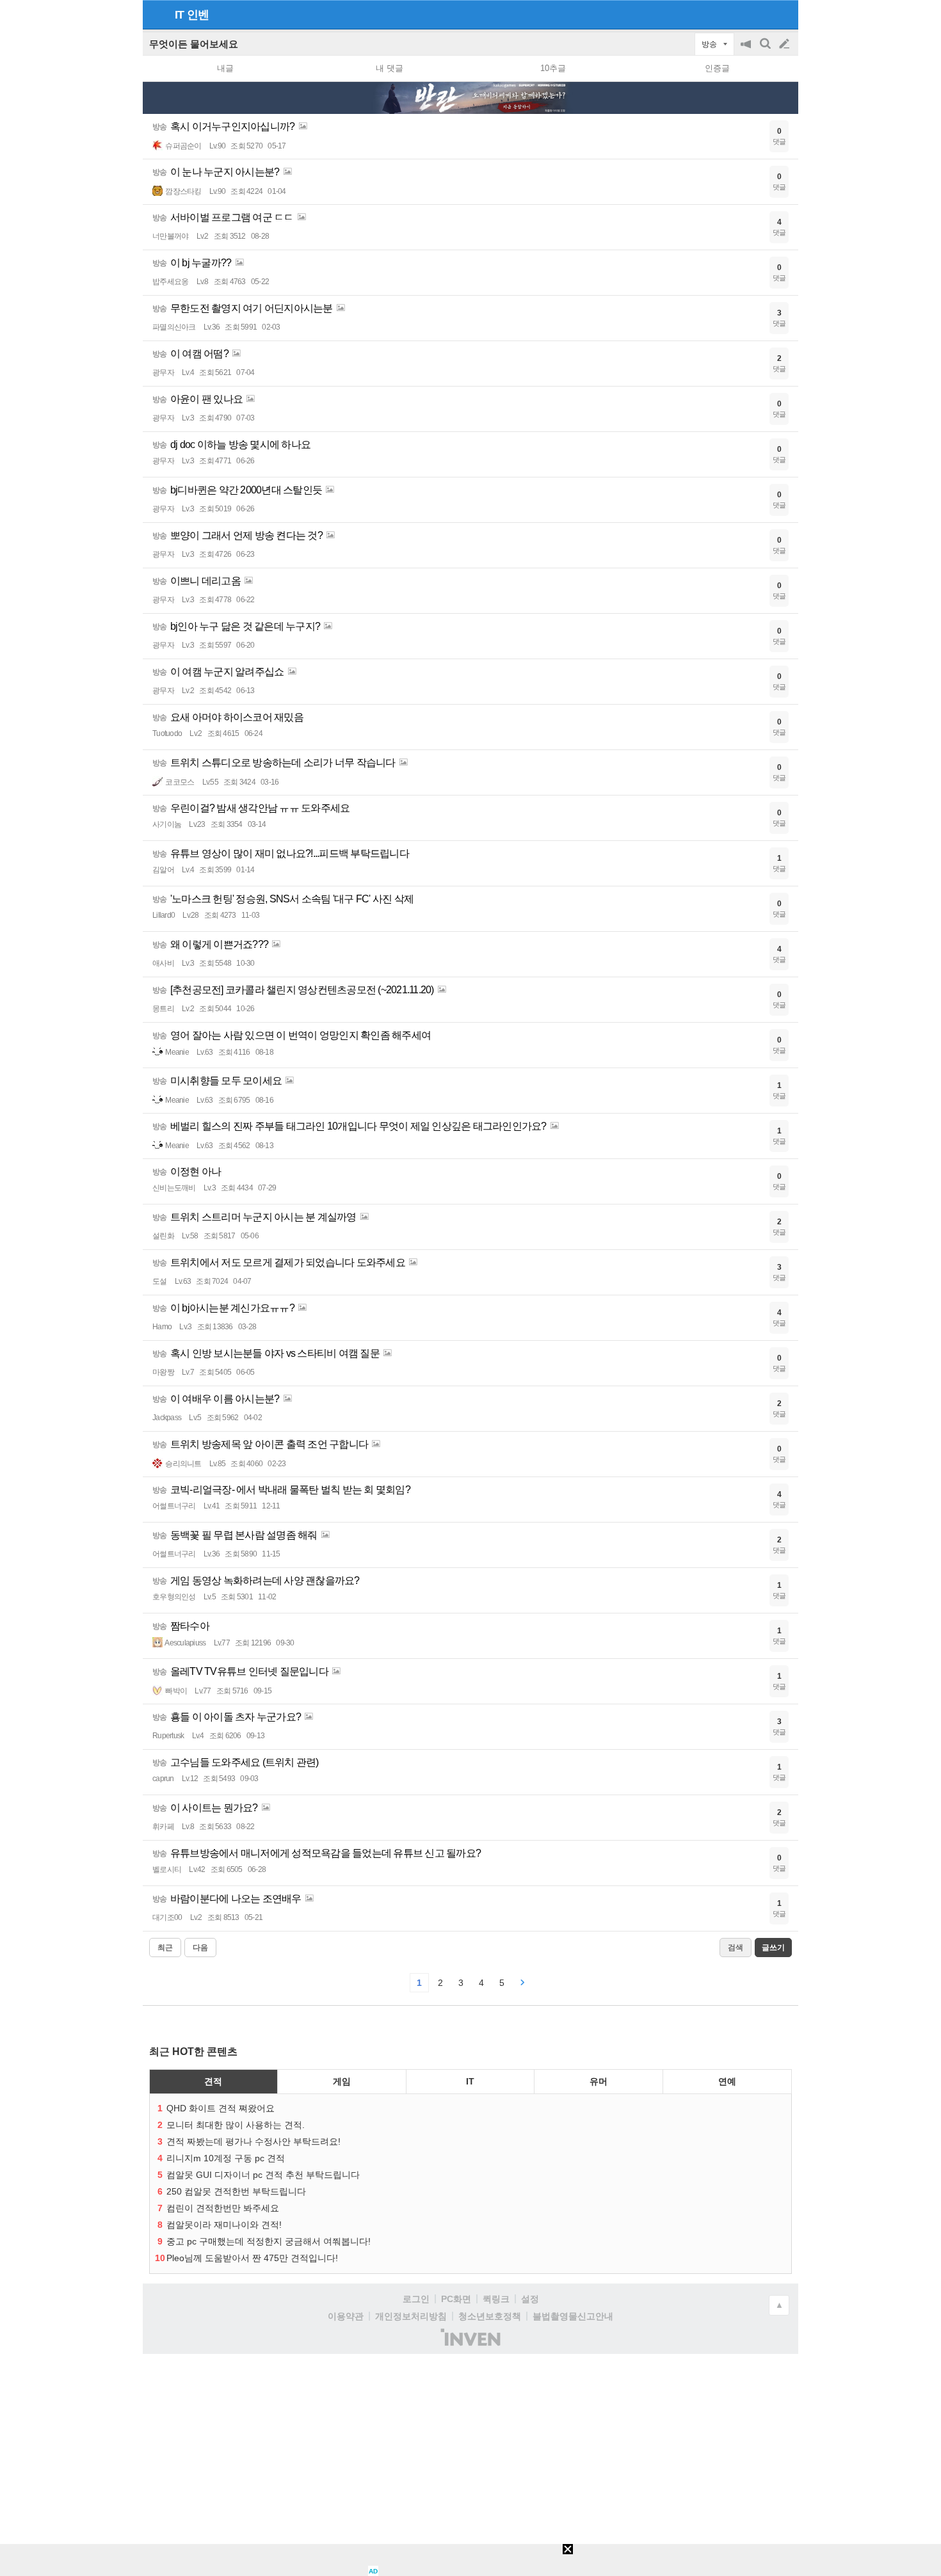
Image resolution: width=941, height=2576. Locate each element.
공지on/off (747, 50)
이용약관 (346, 2316)
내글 (225, 68)
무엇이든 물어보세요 (194, 44)
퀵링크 (496, 2299)
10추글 (553, 68)
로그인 (416, 2299)
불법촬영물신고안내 (573, 2316)
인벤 (198, 15)
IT (179, 15)
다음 (200, 1948)
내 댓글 (390, 68)
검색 (766, 50)
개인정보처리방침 (411, 2316)
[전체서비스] (783, 14)
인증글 (717, 68)
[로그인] (760, 14)
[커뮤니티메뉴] (156, 14)
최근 (165, 1948)
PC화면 (456, 2299)
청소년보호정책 (490, 2316)
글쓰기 (785, 44)
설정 (530, 2299)
